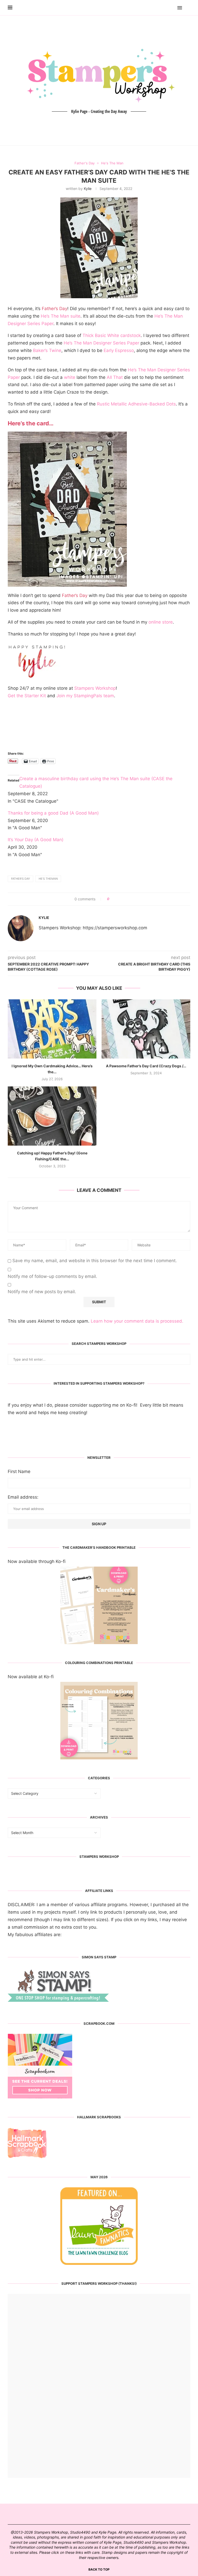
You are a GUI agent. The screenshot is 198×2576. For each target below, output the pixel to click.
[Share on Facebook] (115, 899)
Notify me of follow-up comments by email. (52, 1276)
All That (115, 377)
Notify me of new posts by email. (42, 1292)
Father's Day (20, 879)
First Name (19, 1471)
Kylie (88, 189)
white (70, 377)
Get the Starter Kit (27, 696)
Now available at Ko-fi (31, 1677)
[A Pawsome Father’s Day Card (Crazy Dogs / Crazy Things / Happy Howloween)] (146, 1029)
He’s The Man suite (61, 316)
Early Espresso (119, 350)
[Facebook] (165, 8)
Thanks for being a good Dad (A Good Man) (53, 813)
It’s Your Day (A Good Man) (36, 840)
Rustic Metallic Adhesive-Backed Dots (136, 404)
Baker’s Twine (47, 350)
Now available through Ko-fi (37, 1561)
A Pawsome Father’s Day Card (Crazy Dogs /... (146, 1066)
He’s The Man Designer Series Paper (101, 343)
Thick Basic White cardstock (112, 335)
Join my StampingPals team (85, 696)
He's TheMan (48, 879)
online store (161, 622)
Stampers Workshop (95, 688)
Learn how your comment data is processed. (137, 1321)
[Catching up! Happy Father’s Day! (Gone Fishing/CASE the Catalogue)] (52, 1116)
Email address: (23, 1497)
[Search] (188, 8)
